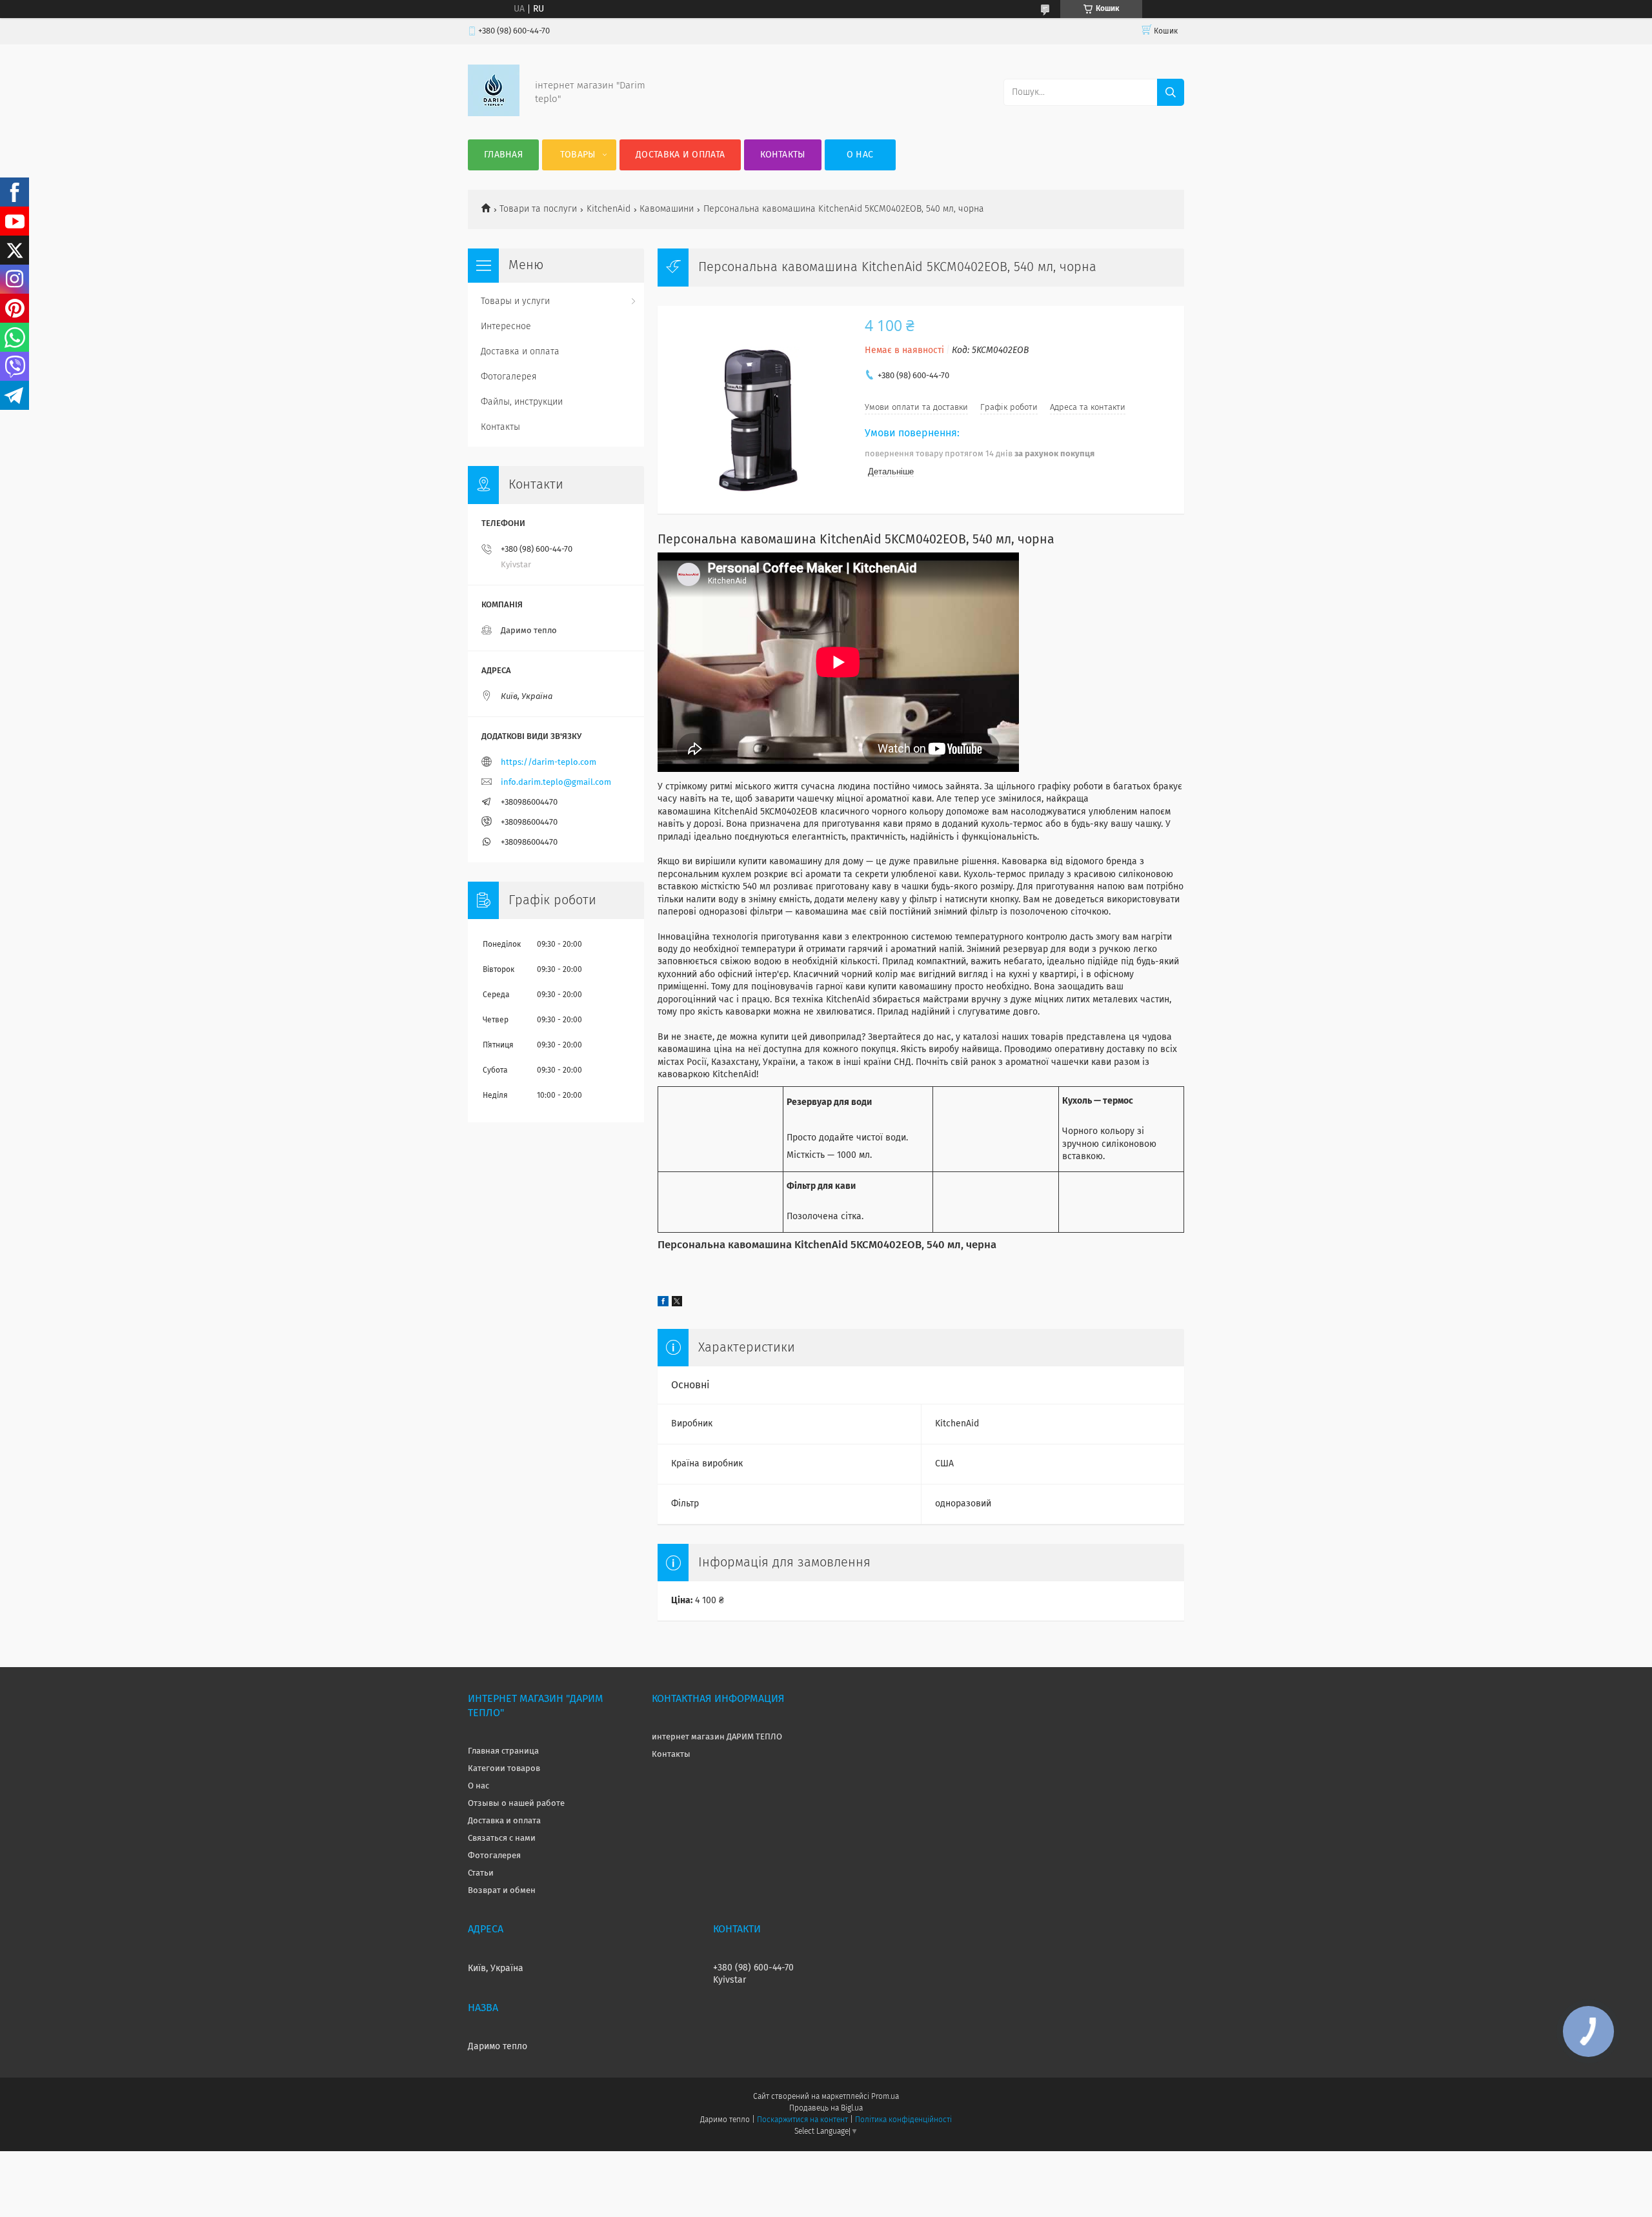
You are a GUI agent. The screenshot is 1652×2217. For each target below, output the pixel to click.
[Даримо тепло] (494, 114)
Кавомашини (667, 209)
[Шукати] (1171, 92)
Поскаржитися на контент (802, 2120)
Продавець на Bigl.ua (826, 2109)
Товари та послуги (538, 209)
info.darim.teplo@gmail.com (556, 783)
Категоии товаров (504, 1769)
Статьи (481, 1873)
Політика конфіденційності (903, 2120)
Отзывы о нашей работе (516, 1804)
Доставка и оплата (680, 155)
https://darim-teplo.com (549, 763)
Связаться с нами (502, 1838)
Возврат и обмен (502, 1891)
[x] (677, 1304)
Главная (503, 155)
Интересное (506, 327)
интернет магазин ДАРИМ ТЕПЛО (717, 1737)
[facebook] (663, 1304)
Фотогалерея (509, 377)
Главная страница (503, 1751)
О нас (860, 155)
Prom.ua (885, 2097)
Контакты (782, 155)
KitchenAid (609, 209)
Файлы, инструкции (522, 402)
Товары (578, 155)
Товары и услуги (515, 301)
